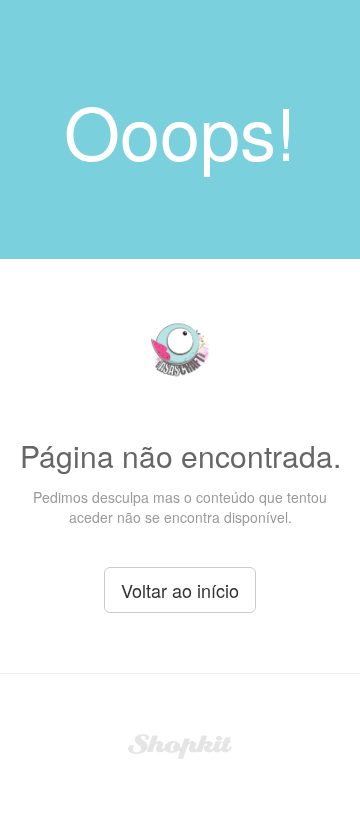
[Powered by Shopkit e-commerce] (180, 744)
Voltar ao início (180, 590)
